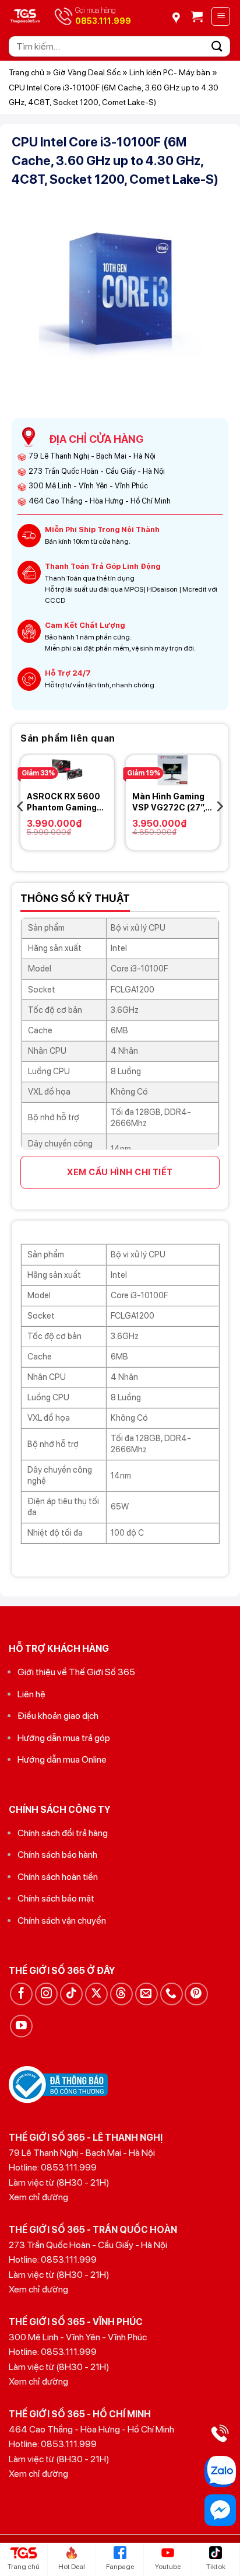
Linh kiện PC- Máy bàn (170, 72)
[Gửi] (217, 46)
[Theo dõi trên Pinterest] (196, 1994)
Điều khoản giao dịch (58, 1716)
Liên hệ (31, 1694)
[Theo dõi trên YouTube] (21, 2026)
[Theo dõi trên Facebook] (21, 1994)
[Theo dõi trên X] (96, 1994)
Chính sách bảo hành (57, 1855)
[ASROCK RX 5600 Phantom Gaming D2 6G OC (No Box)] (67, 770)
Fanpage (120, 2567)
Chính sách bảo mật (56, 1898)
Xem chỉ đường (38, 2197)
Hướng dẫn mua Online (62, 1759)
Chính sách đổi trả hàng (63, 1833)
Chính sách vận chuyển (62, 1920)
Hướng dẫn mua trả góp (64, 1738)
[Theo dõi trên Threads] (121, 1994)
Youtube (168, 2567)
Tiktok (216, 2567)
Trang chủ (27, 72)
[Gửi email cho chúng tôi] (147, 1994)
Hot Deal (72, 2567)
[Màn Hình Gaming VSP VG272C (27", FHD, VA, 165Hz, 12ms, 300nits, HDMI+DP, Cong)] (173, 770)
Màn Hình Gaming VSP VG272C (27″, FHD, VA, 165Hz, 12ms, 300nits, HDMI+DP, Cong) (169, 802)
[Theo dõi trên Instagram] (46, 1994)
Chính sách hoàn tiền (58, 1877)
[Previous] (21, 807)
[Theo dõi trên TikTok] (71, 1994)
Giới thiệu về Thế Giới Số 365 (76, 1672)
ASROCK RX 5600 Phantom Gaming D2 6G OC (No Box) (64, 802)
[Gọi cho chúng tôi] (172, 1994)
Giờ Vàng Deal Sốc (87, 72)
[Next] (219, 807)
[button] (197, 16)
